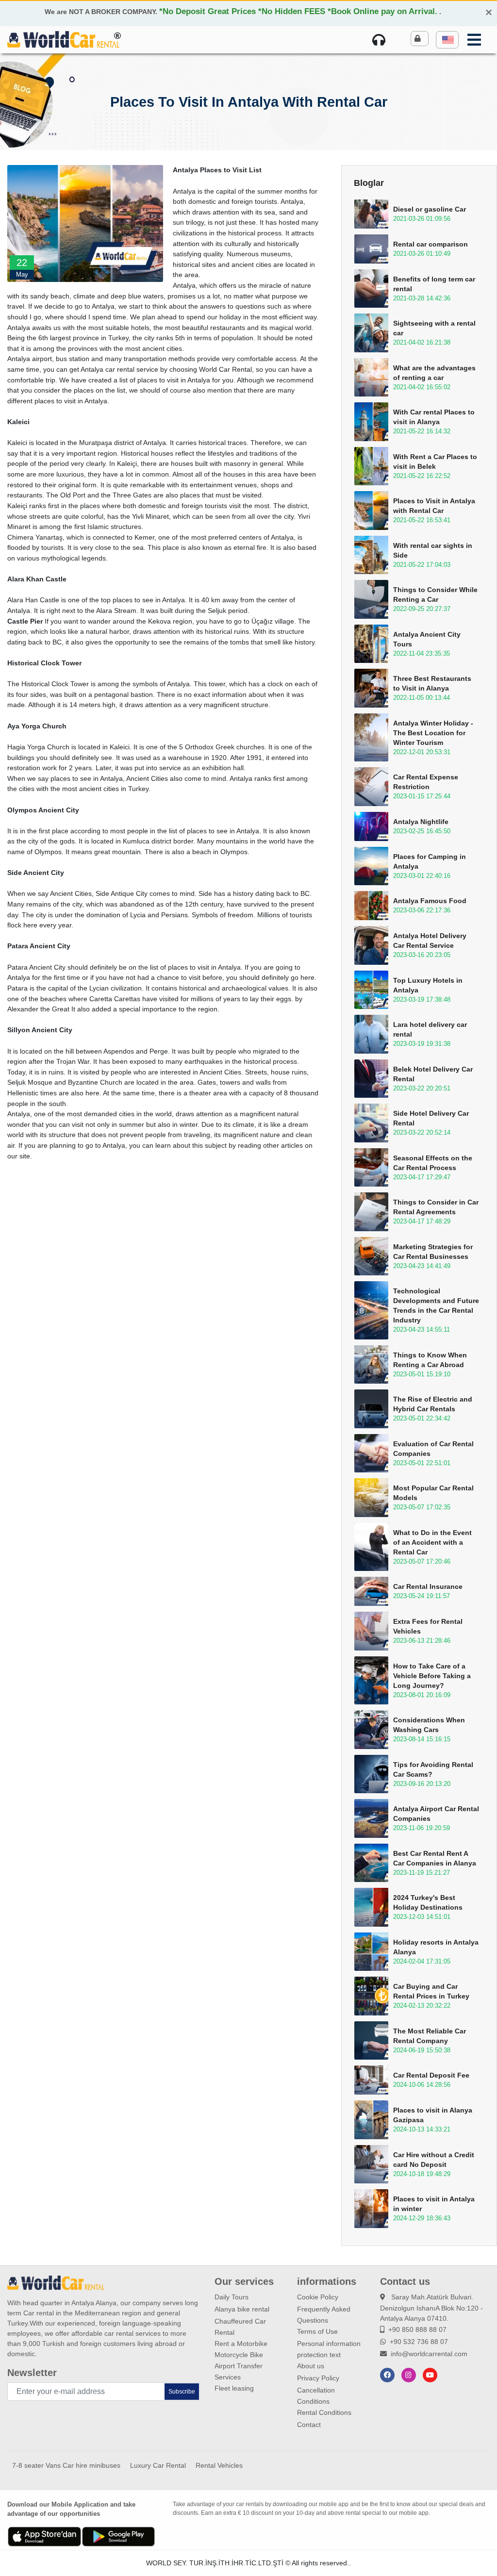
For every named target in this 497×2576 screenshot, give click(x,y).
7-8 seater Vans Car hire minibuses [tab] (66, 2465)
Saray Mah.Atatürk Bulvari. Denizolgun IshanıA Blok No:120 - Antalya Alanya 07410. (431, 2308)
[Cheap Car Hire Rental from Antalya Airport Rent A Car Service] (63, 39)
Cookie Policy (318, 2297)
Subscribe (182, 2392)
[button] (447, 40)
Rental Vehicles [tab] (219, 2465)
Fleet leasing (234, 2388)
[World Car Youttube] (430, 2375)
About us (311, 2366)
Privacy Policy (318, 2378)
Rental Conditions (324, 2412)
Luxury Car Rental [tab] (158, 2465)
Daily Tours (232, 2297)
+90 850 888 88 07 (417, 2329)
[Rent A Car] (381, 40)
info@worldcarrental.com (429, 2354)
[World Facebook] (387, 2375)
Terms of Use (317, 2331)
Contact (309, 2425)
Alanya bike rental (242, 2309)
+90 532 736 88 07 (419, 2342)
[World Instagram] (409, 2375)
